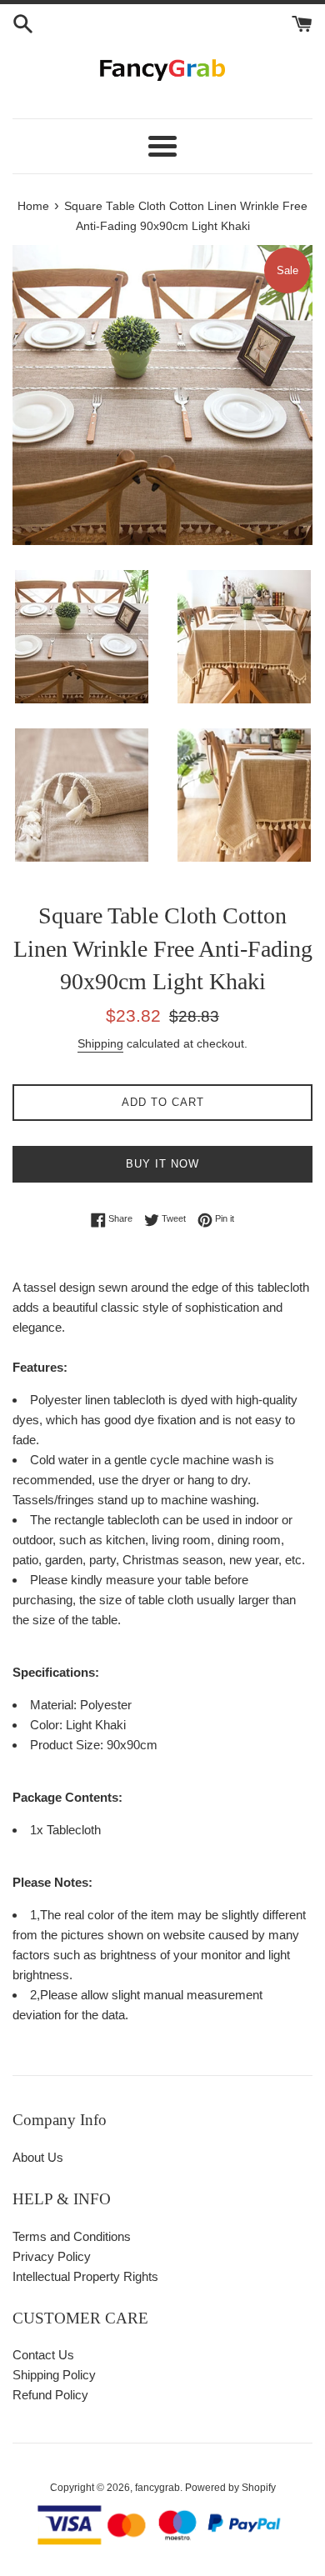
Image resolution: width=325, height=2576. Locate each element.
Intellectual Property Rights (85, 2276)
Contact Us (43, 2355)
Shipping (100, 1043)
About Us (38, 2157)
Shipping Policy (54, 2375)
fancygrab (157, 2488)
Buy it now (162, 1164)
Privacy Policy (52, 2256)
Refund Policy (50, 2395)
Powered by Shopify (230, 2488)
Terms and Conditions (72, 2236)
